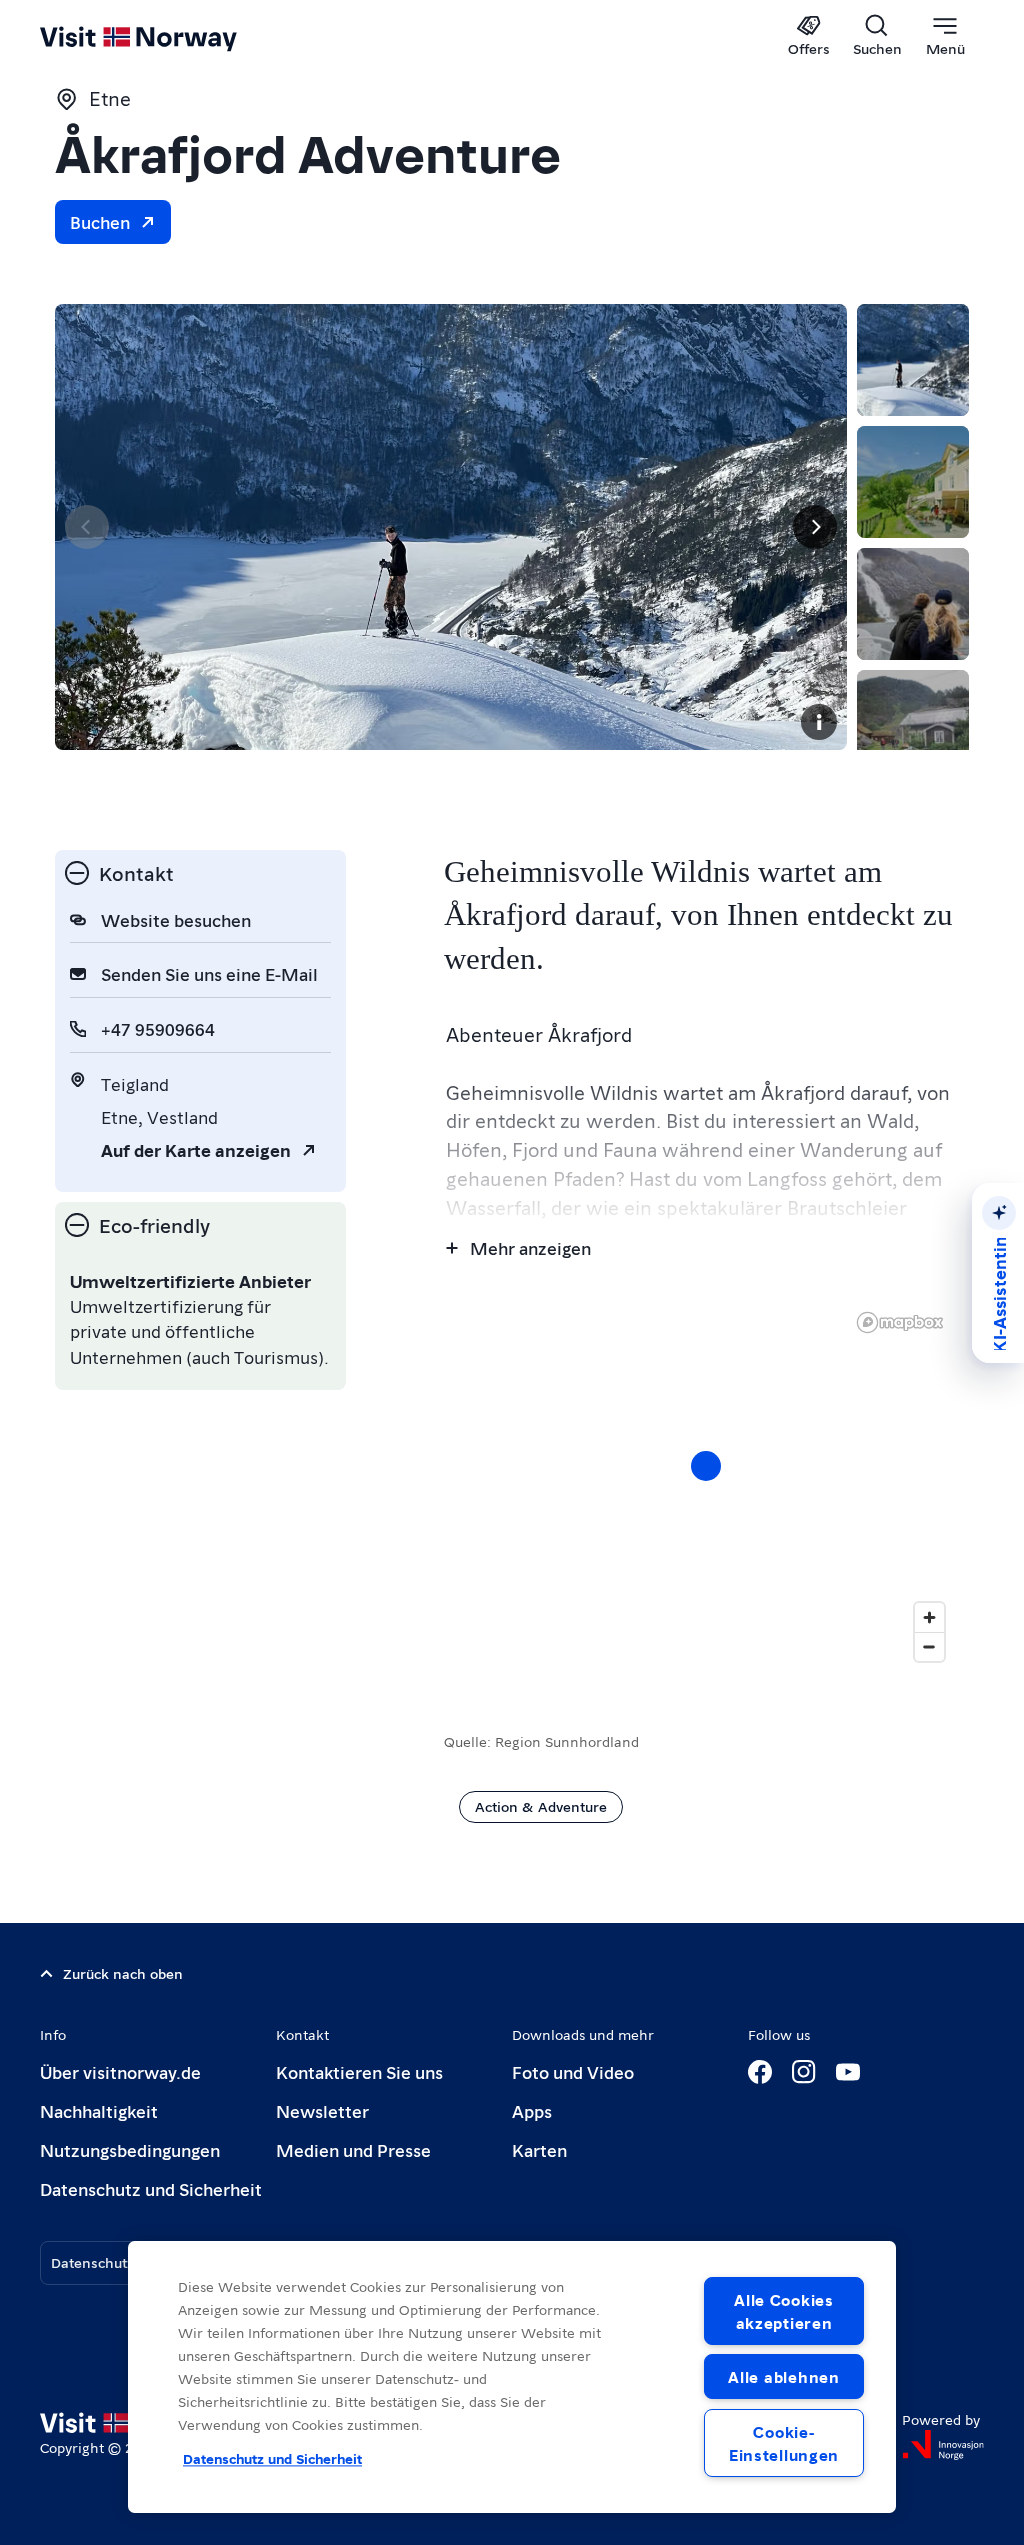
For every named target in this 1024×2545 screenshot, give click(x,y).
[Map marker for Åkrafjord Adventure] (706, 1466)
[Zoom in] (929, 1617)
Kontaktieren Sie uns (359, 2071)
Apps (532, 2110)
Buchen (100, 221)
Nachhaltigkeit (99, 2110)
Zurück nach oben (123, 1973)
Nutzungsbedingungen (130, 2149)
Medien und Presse (353, 2149)
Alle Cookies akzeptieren (784, 2311)
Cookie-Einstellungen (784, 2443)
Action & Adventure (541, 1806)
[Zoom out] (929, 1646)
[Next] (815, 527)
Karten (539, 2149)
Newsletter (322, 2110)
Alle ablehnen (783, 2376)
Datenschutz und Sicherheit (151, 2188)
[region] (512, 2377)
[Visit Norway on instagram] (804, 2072)
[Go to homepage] (167, 37)
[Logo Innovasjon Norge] (943, 2445)
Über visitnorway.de (120, 2071)
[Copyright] (819, 722)
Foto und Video (573, 2071)
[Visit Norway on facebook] (760, 2072)
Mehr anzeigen (530, 1247)
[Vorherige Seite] (87, 527)
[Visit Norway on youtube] (848, 2072)
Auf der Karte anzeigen (196, 1149)
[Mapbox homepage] (900, 1322)
